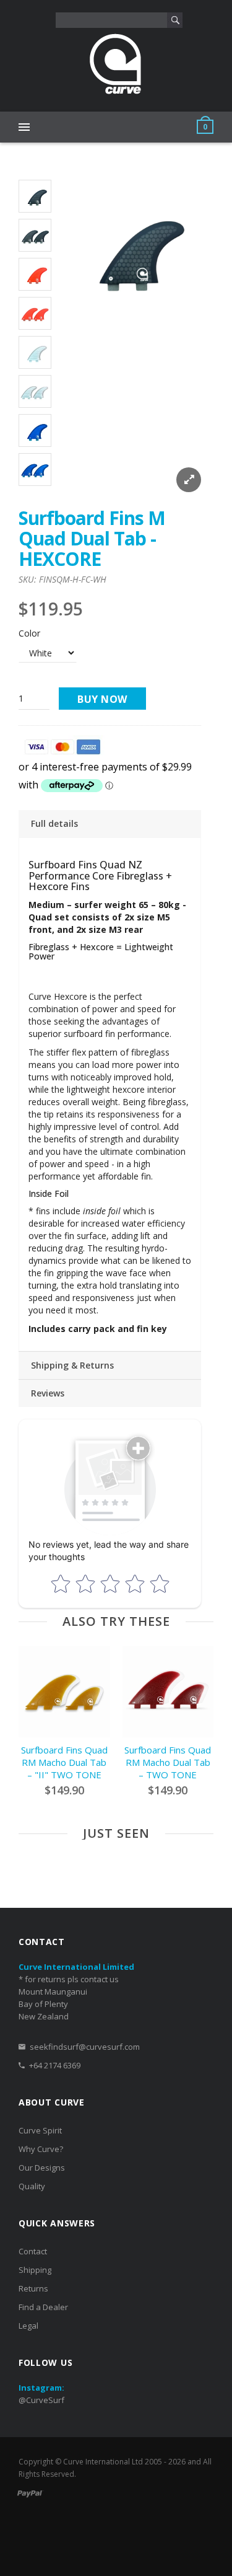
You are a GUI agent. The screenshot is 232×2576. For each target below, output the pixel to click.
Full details (54, 823)
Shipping (35, 2270)
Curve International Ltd (103, 2462)
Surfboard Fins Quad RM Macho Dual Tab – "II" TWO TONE (64, 1762)
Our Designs (42, 2168)
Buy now (102, 699)
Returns (33, 2288)
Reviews (48, 1393)
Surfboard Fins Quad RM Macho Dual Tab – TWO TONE (168, 1762)
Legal (28, 2326)
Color (29, 633)
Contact (33, 2251)
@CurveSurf (41, 2400)
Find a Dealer (43, 2307)
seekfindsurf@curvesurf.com (85, 2047)
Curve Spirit (40, 2130)
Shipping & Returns (72, 1365)
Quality (32, 2186)
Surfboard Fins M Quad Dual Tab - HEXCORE (92, 538)
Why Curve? (41, 2149)
